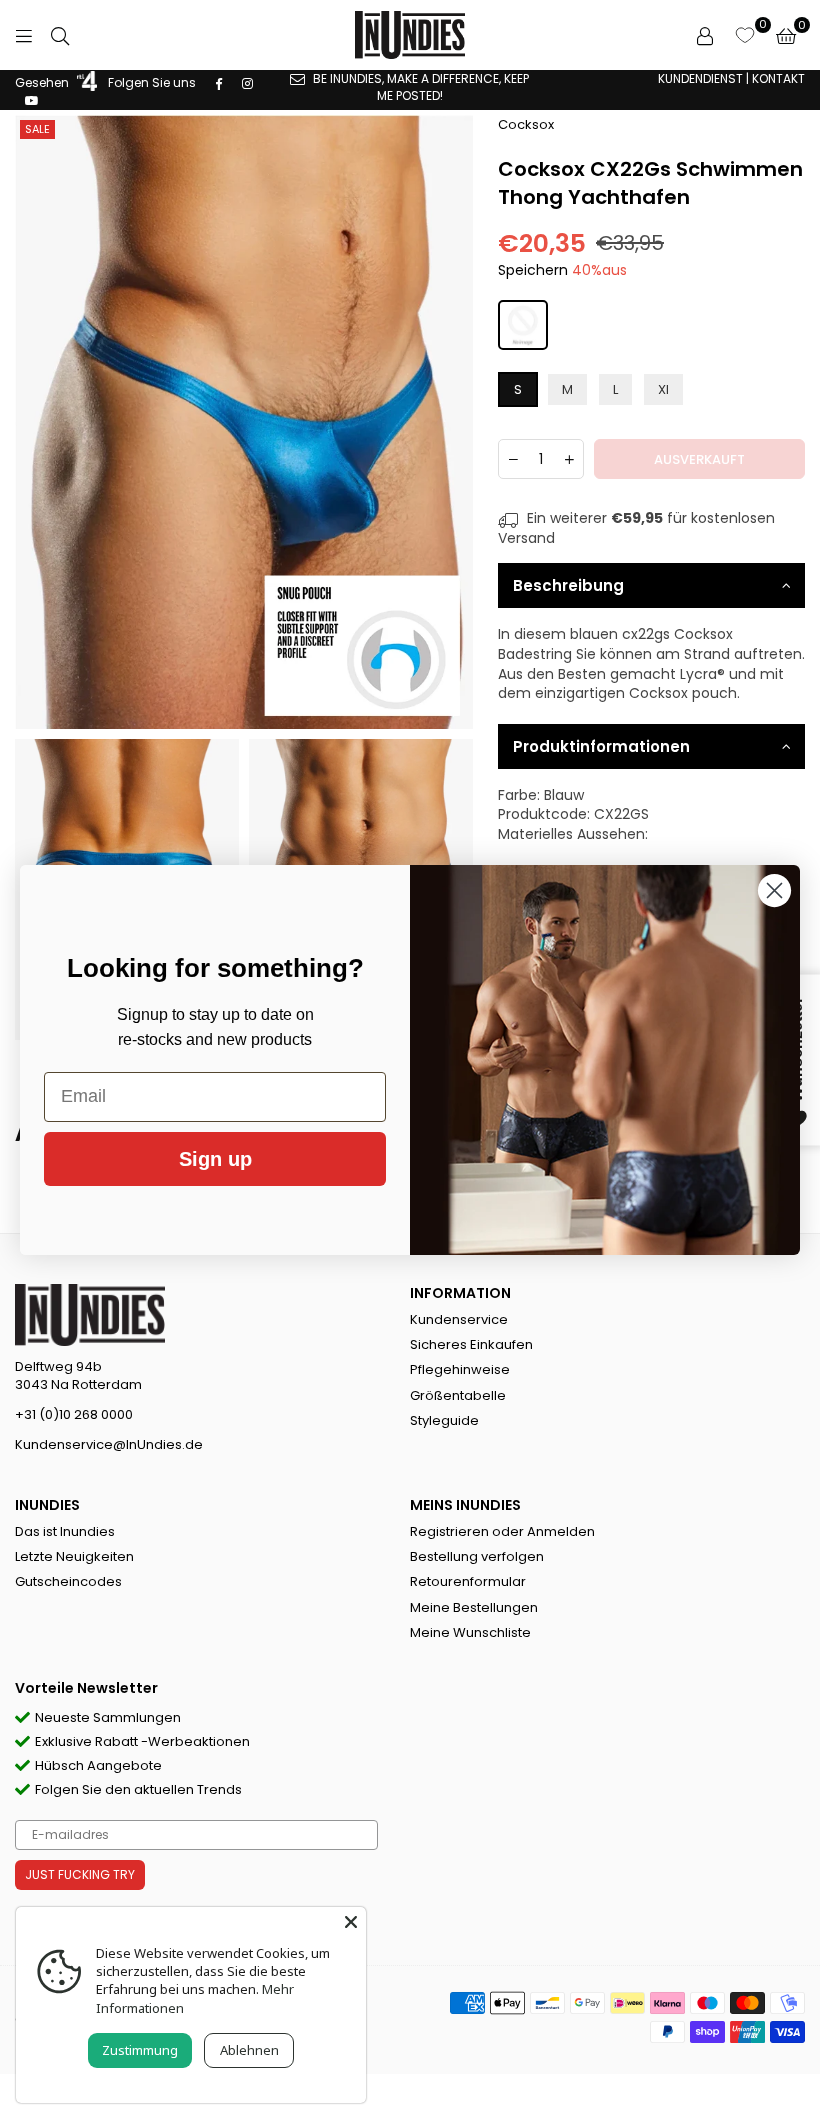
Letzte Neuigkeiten (74, 1556)
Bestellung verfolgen (477, 1556)
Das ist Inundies (65, 1531)
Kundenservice (459, 1319)
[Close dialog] (774, 890)
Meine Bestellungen (474, 1607)
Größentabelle (458, 1395)
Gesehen (43, 82)
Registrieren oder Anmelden (502, 1531)
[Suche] (60, 35)
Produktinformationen (601, 746)
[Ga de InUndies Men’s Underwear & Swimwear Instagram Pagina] (247, 82)
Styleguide (444, 1420)
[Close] (351, 1922)
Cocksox (526, 124)
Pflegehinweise (460, 1369)
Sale (37, 129)
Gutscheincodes (68, 1581)
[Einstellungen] (705, 35)
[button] (786, 35)
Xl (663, 389)
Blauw (564, 795)
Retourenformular (468, 1581)
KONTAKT (778, 78)
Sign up (215, 1159)
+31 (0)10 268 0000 (74, 1414)
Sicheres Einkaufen (471, 1344)
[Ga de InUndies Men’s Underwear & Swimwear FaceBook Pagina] (219, 82)
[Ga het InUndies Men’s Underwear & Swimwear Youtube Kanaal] (32, 99)
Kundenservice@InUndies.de (109, 1444)
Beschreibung (568, 585)
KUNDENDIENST (700, 78)
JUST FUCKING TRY (80, 1874)
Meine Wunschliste (470, 1632)
